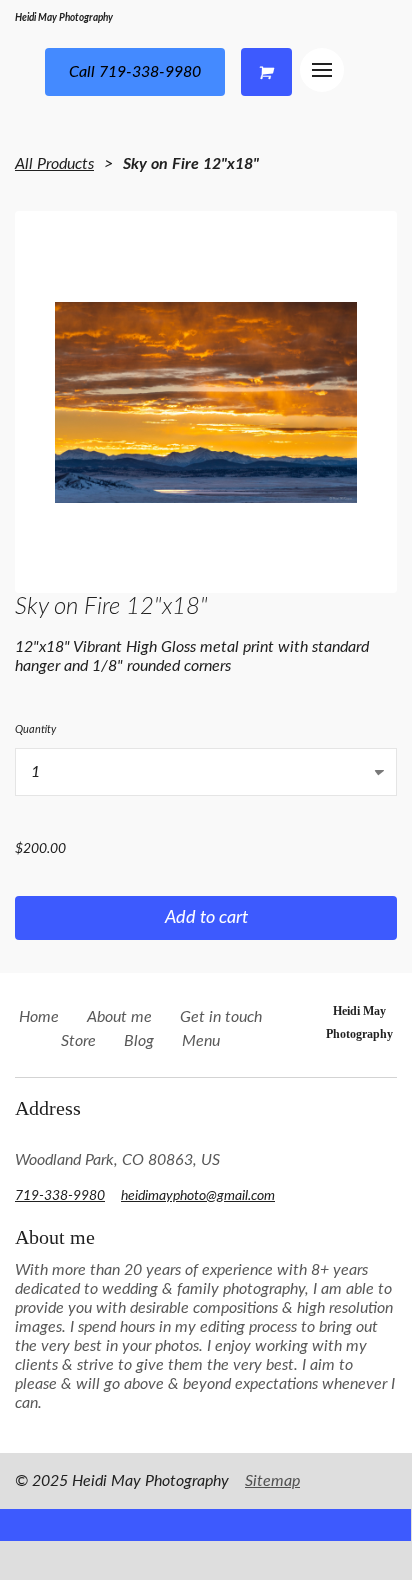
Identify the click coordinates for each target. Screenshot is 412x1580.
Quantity (35, 729)
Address (48, 1108)
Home (39, 1017)
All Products (54, 164)
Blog (139, 1041)
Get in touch (221, 1017)
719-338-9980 (60, 1196)
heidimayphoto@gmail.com (198, 1196)
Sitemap (272, 1481)
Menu (201, 1041)
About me (119, 1017)
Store (78, 1041)
